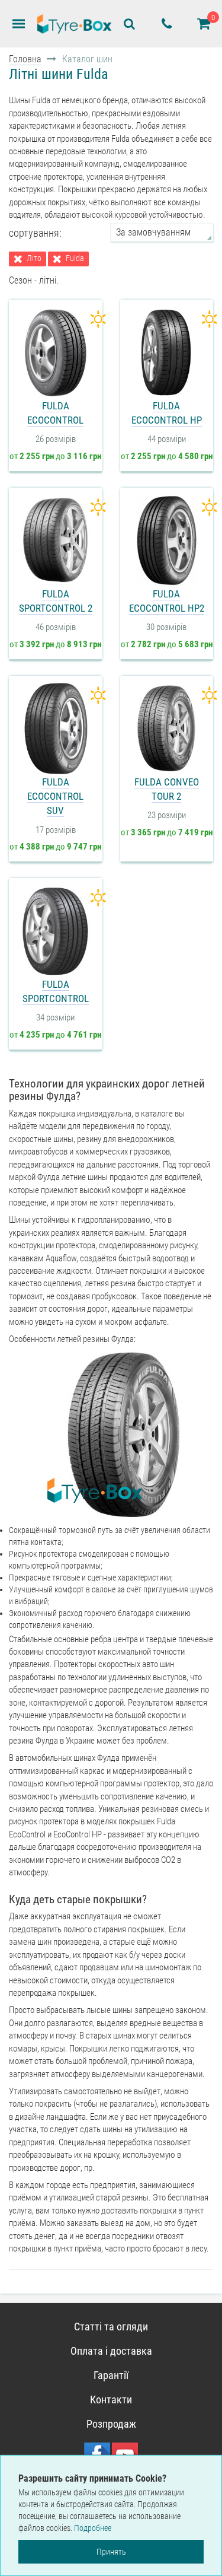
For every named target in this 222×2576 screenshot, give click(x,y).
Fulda (75, 258)
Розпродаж (111, 2424)
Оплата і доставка (111, 2351)
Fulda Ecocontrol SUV (55, 796)
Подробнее (93, 2528)
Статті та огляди (111, 2327)
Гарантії (111, 2375)
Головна (25, 59)
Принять (111, 2552)
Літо (34, 258)
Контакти (111, 2400)
